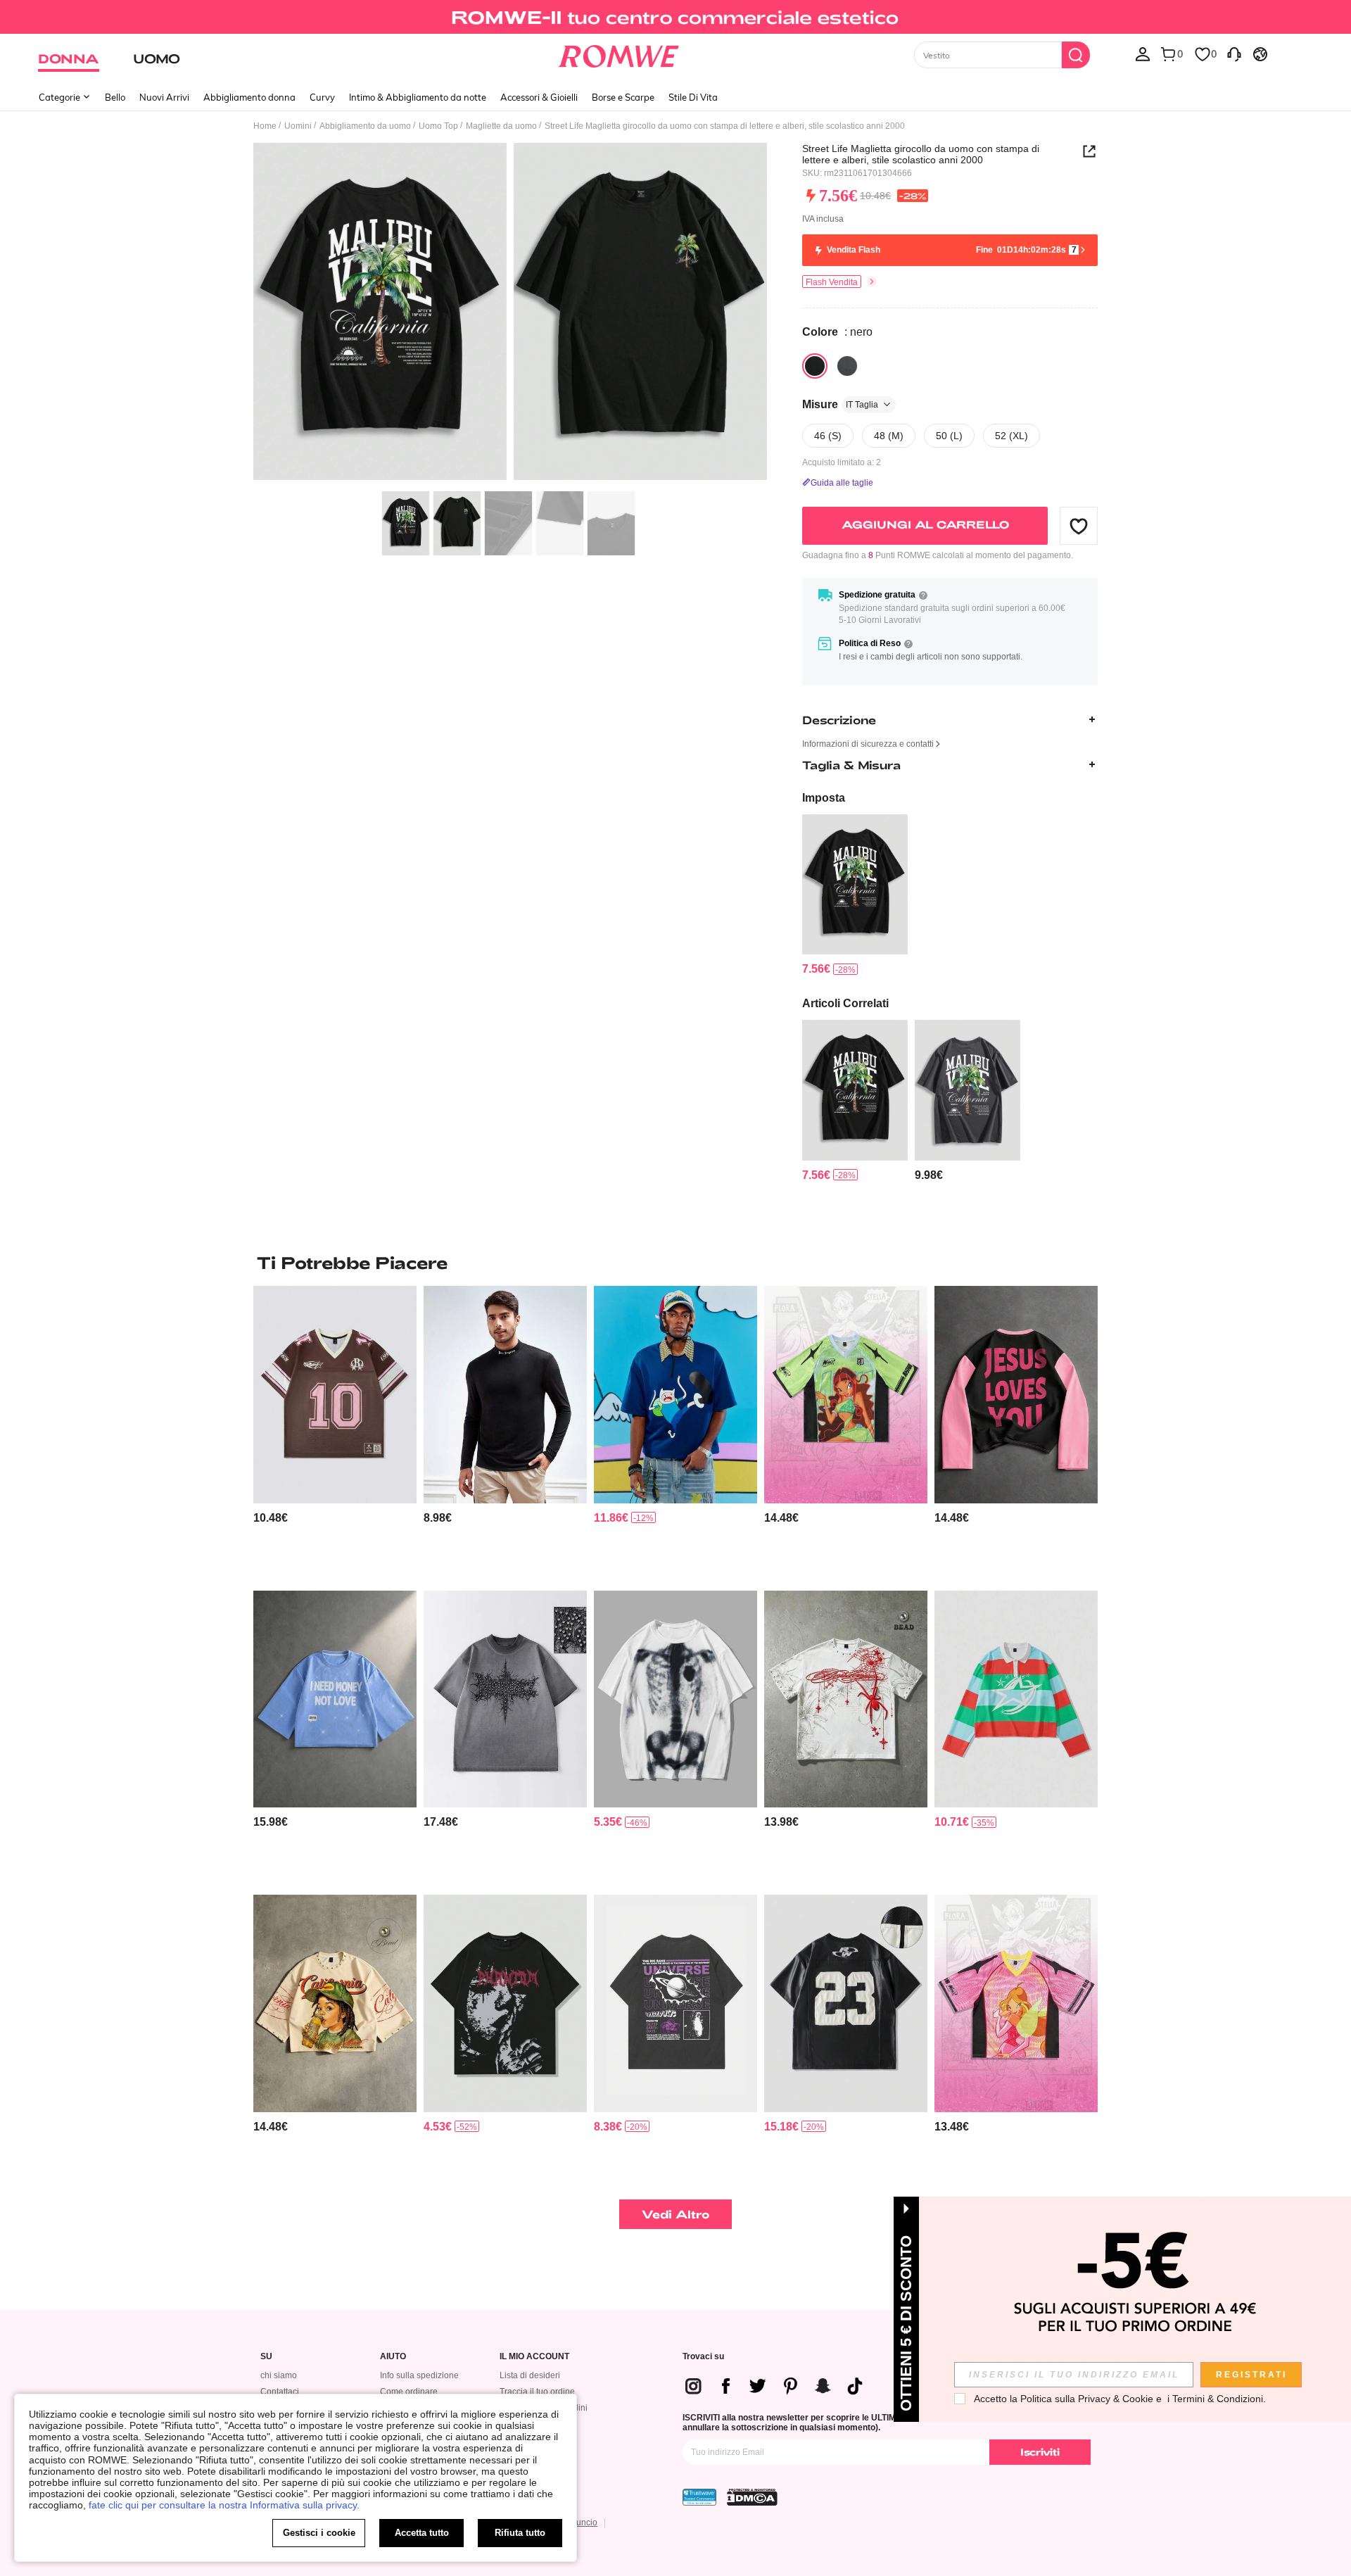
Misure (840, 404)
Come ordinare (409, 2392)
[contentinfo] (816, 969)
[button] (1079, 526)
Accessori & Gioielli (539, 97)
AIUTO (393, 2357)
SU (266, 2357)
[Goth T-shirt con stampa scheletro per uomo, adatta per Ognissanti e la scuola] (675, 1699)
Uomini (298, 126)
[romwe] (619, 53)
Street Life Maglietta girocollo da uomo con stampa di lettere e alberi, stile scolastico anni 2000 (921, 154)
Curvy (322, 97)
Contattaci (280, 2392)
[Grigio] (847, 366)
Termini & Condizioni (1218, 2399)
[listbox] (1143, 53)
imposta (824, 798)
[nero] (815, 366)
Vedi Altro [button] (676, 2214)
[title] (675, 1263)
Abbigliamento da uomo (365, 126)
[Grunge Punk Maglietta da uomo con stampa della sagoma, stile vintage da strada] (505, 2003)
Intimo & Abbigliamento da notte (418, 97)
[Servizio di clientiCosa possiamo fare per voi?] (1234, 53)
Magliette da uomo (501, 126)
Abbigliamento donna (249, 97)
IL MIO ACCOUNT (534, 2357)
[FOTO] (510, 314)
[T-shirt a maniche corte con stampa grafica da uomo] (505, 1699)
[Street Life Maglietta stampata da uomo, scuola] (968, 1090)
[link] (675, 17)
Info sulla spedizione (419, 2375)
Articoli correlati (845, 1003)
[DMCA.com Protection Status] (752, 2497)
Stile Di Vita (693, 97)
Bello (115, 97)
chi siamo (279, 2375)
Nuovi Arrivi (164, 97)
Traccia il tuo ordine (537, 2392)
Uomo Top (438, 126)
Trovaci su (703, 2357)
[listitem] (855, 896)
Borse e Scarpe (623, 97)
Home (265, 126)
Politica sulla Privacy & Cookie (1087, 2399)
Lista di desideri (530, 2375)
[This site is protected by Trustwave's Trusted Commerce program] (699, 2497)
